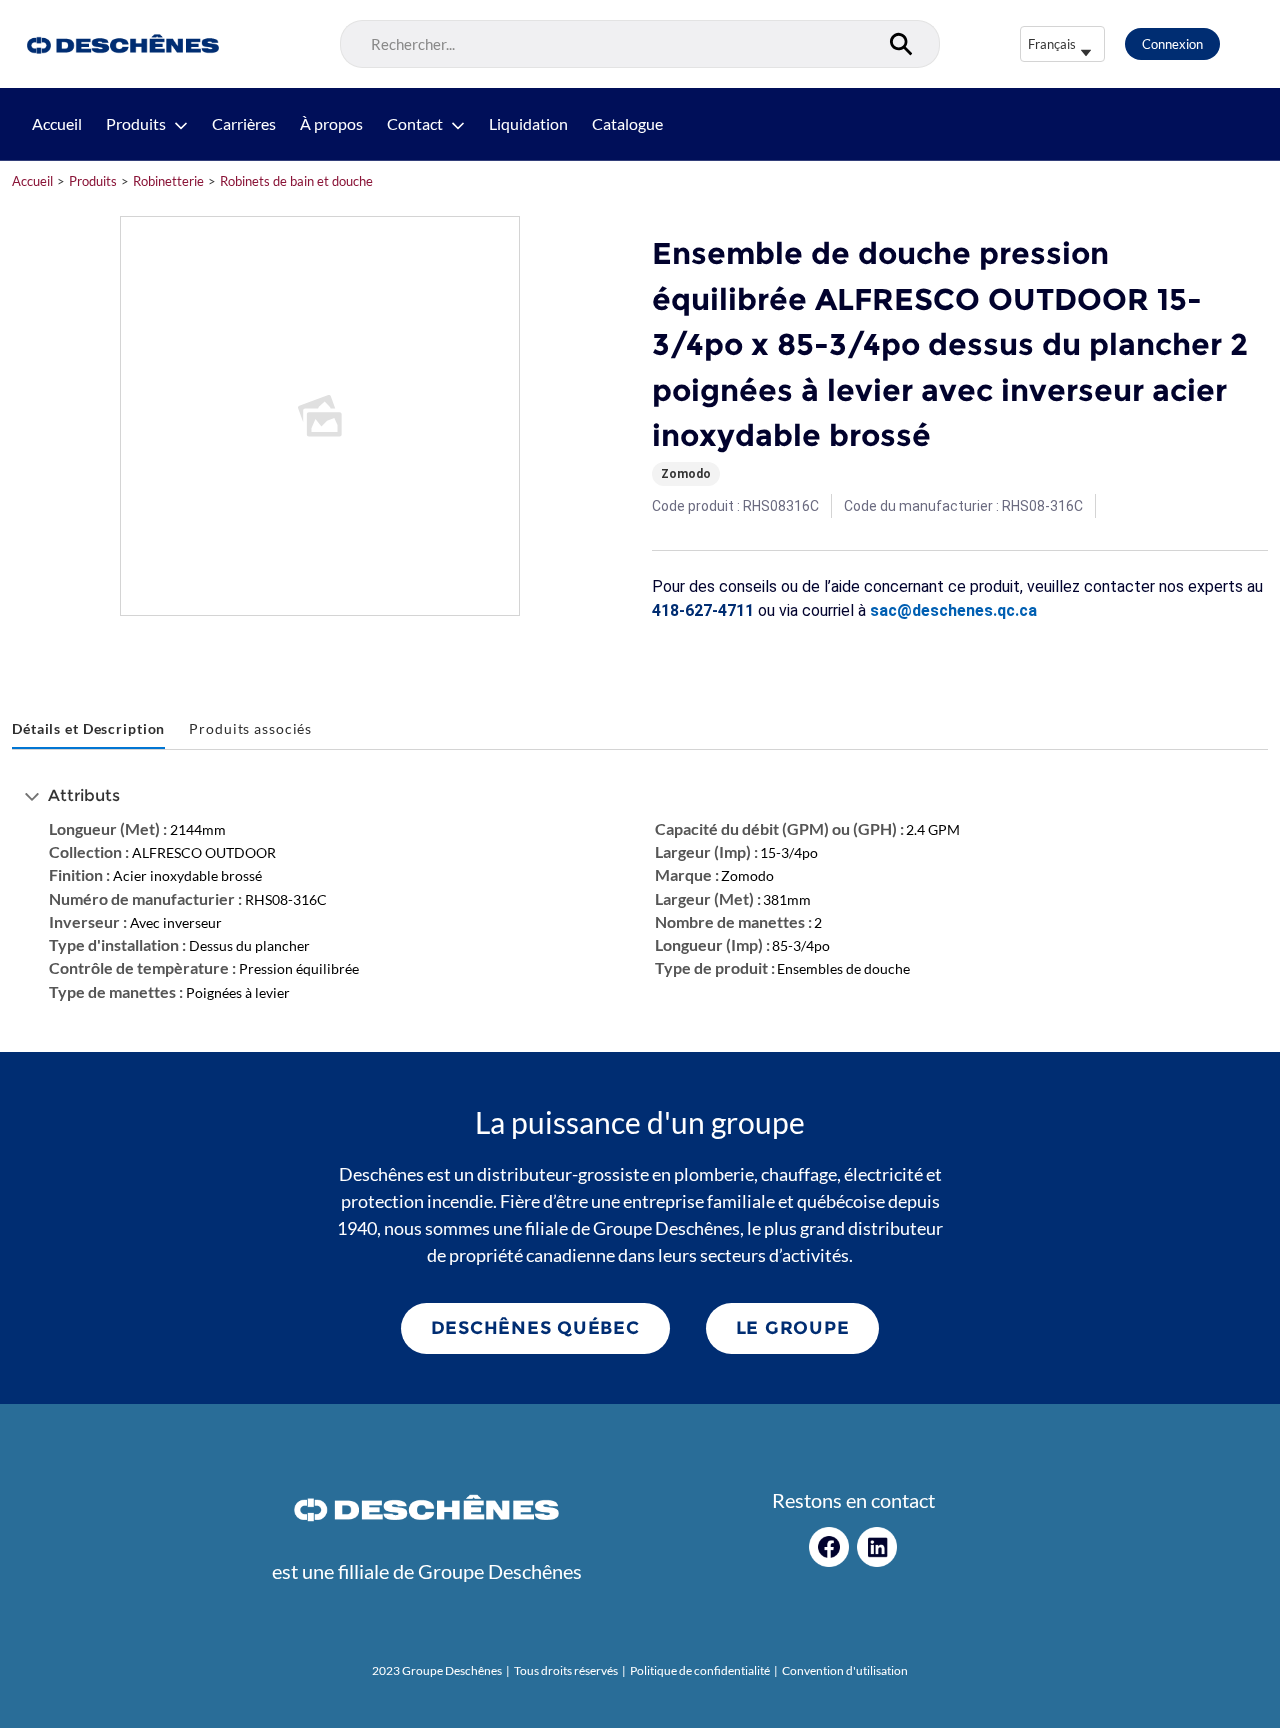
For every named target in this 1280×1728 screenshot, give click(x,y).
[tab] (88, 729)
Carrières (244, 124)
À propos (331, 124)
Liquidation (528, 124)
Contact (415, 124)
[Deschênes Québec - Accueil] (120, 44)
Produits (136, 124)
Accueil (57, 124)
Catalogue (627, 124)
